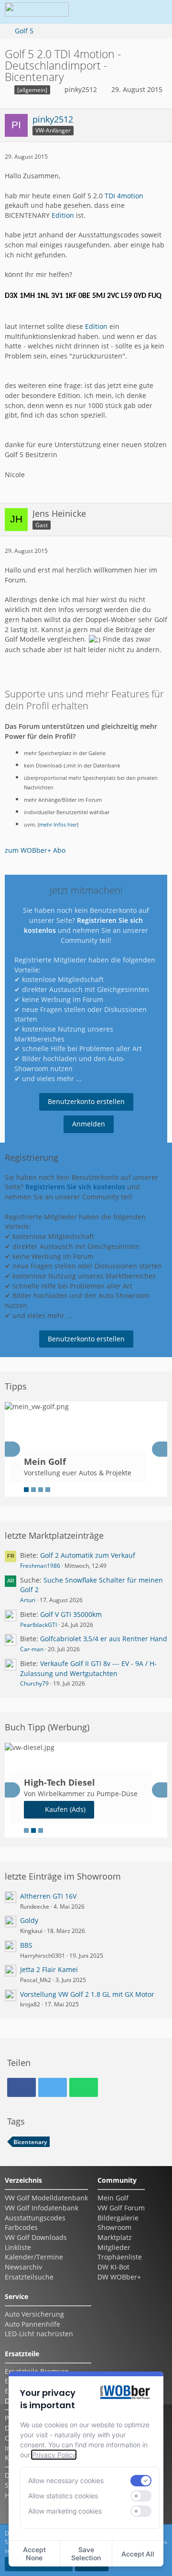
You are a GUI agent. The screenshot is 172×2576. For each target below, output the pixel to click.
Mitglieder (114, 2247)
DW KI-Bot (113, 2267)
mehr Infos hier (58, 825)
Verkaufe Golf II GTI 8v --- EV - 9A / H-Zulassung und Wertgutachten (88, 1668)
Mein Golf (113, 2198)
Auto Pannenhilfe (32, 2324)
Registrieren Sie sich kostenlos (75, 1187)
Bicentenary (30, 2142)
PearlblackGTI (38, 1625)
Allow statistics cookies (63, 2496)
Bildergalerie (118, 2218)
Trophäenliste (120, 2257)
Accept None (34, 2554)
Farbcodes (21, 2227)
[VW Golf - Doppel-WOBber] (37, 12)
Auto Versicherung (34, 2314)
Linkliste (18, 2247)
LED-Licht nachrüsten (39, 2334)
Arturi (28, 1600)
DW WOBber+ (119, 2277)
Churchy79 (34, 1683)
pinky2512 (81, 89)
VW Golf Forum (121, 2208)
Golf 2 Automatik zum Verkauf (88, 1555)
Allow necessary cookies (66, 2480)
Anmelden (89, 1124)
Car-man (32, 1649)
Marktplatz (115, 2237)
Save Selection (86, 2554)
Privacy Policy (54, 2455)
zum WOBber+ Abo (35, 850)
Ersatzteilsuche (29, 2277)
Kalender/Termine (34, 2257)
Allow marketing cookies (65, 2511)
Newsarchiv (23, 2267)
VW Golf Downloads (36, 2237)
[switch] (141, 2481)
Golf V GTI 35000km (71, 1614)
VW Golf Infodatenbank (42, 2208)
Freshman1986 (40, 1566)
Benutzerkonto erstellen (86, 1101)
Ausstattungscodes (35, 2218)
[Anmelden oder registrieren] (126, 12)
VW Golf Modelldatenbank (46, 2198)
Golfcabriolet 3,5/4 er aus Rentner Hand (104, 1639)
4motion (130, 196)
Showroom (114, 2227)
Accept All (138, 2554)
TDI (110, 196)
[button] (102, 12)
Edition (63, 215)
